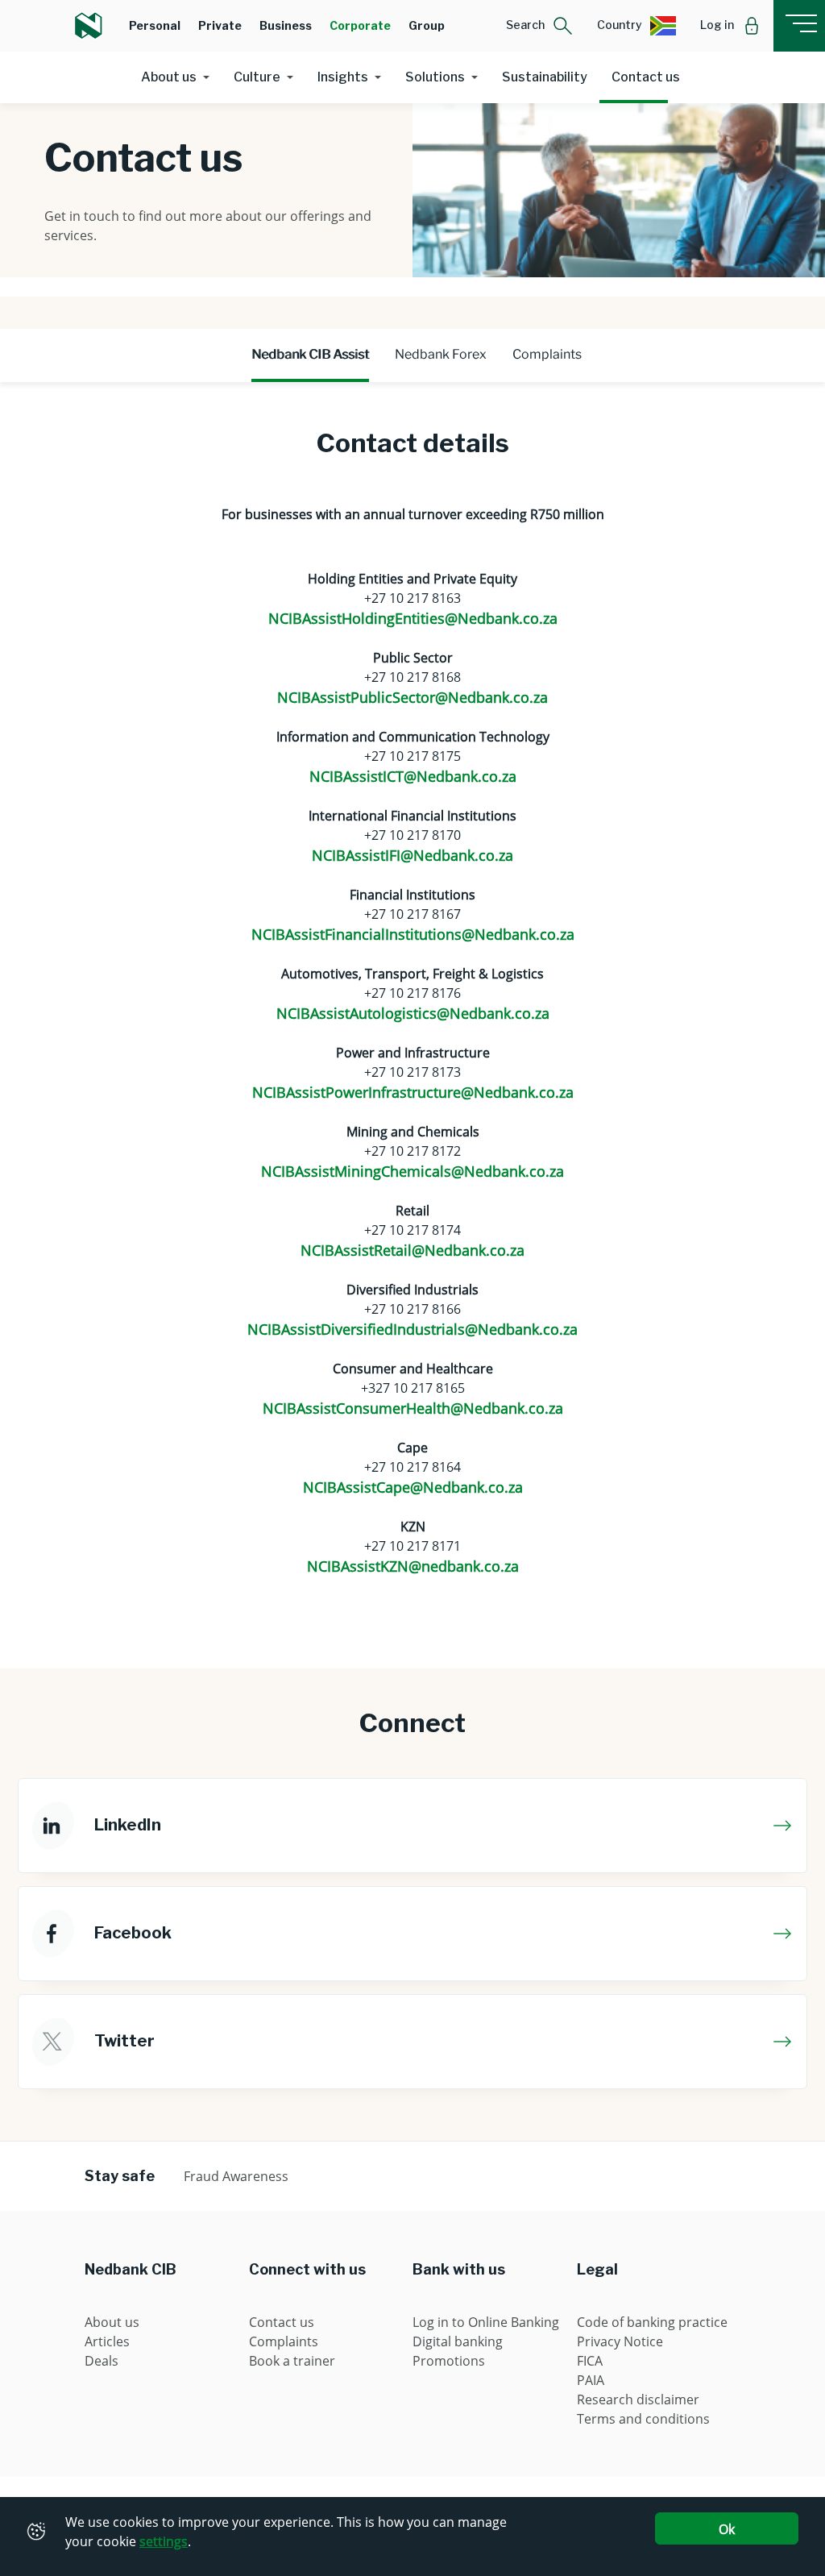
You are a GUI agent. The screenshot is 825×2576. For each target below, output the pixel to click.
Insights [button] (343, 77)
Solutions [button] (435, 77)
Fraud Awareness (236, 2176)
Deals (102, 2361)
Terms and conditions (643, 2419)
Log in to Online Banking (486, 2322)
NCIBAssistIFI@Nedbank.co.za (412, 855)
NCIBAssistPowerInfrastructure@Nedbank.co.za (413, 1092)
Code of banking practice (652, 2322)
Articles (107, 2341)
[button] (539, 26)
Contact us (646, 77)
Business (286, 25)
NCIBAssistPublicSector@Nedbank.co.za (412, 697)
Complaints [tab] (547, 354)
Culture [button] (257, 77)
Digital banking (458, 2341)
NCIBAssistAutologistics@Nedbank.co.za (413, 1013)
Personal (155, 25)
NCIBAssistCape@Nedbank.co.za (413, 1487)
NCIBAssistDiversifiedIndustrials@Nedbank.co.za (412, 1329)
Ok (727, 2529)
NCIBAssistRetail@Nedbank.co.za (412, 1250)
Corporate (360, 25)
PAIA (591, 2380)
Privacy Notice (620, 2341)
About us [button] (169, 77)
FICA (590, 2361)
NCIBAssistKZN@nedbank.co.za (413, 1566)
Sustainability (545, 77)
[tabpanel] (412, 1016)
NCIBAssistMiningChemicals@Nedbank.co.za (412, 1171)
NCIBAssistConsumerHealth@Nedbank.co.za (413, 1408)
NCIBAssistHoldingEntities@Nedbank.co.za (413, 618)
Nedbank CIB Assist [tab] (310, 354)
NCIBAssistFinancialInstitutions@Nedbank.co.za (413, 934)
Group (427, 25)
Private (220, 25)
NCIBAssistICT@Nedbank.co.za (413, 776)
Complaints (284, 2341)
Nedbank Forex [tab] (441, 354)
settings (164, 2541)
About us (112, 2322)
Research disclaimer (638, 2399)
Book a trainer (292, 2361)
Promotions (449, 2361)
